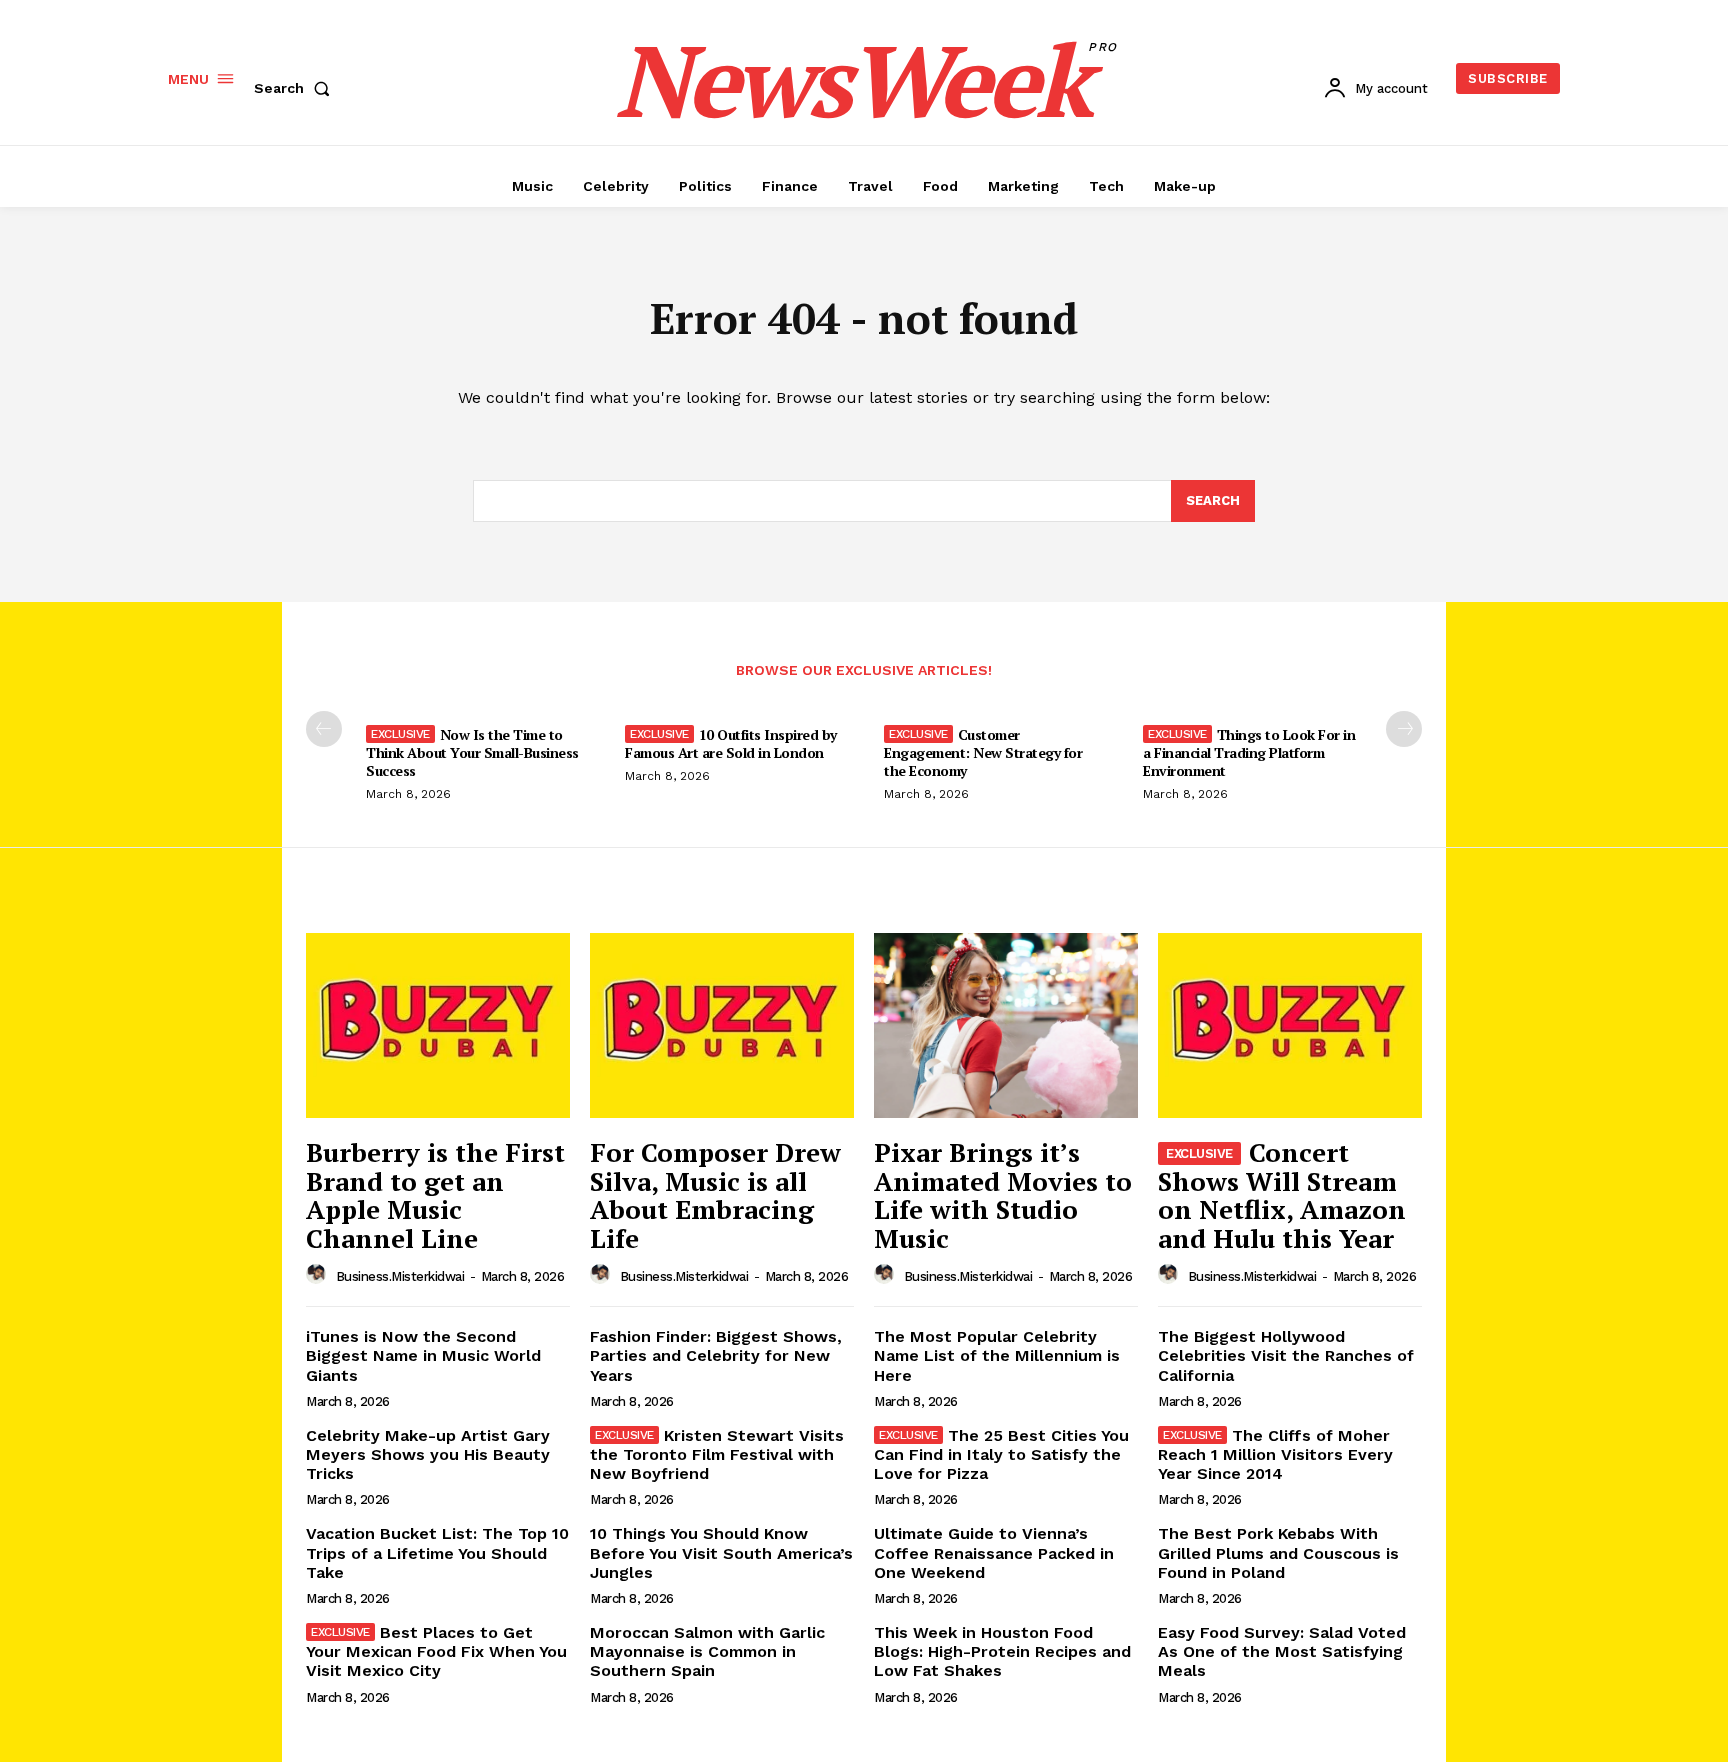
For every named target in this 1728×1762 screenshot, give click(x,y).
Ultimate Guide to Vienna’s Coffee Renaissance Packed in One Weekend (994, 1552)
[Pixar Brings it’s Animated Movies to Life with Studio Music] (1006, 1025)
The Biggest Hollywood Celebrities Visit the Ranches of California (1286, 1355)
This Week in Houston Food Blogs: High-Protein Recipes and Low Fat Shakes (1002, 1651)
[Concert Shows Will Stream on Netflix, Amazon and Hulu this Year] (1290, 1025)
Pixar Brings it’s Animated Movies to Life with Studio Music (1003, 1195)
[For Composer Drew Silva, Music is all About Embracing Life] (722, 1025)
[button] (296, 88)
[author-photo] (319, 1275)
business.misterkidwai (400, 1276)
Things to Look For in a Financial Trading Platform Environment (1249, 752)
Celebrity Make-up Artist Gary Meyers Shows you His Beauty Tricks (428, 1454)
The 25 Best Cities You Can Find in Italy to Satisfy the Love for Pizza (1001, 1454)
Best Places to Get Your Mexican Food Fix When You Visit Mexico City (436, 1651)
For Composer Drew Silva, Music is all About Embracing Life (715, 1195)
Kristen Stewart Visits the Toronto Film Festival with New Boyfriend (717, 1454)
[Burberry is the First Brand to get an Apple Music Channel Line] (438, 1025)
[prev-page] (324, 729)
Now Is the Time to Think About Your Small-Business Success (472, 752)
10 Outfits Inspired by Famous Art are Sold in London (731, 743)
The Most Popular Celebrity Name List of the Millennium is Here (997, 1355)
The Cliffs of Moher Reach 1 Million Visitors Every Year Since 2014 (1275, 1454)
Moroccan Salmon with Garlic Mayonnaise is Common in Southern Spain (707, 1651)
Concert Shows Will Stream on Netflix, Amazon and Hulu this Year (1282, 1195)
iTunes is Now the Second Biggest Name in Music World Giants (423, 1355)
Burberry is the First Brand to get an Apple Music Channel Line (435, 1195)
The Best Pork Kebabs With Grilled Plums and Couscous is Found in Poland (1278, 1552)
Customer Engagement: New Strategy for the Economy (983, 752)
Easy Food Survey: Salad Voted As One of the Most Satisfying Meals (1282, 1651)
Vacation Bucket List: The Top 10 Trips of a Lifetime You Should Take (437, 1552)
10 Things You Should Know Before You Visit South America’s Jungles (721, 1552)
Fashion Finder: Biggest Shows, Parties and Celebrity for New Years (716, 1355)
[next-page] (1404, 729)
